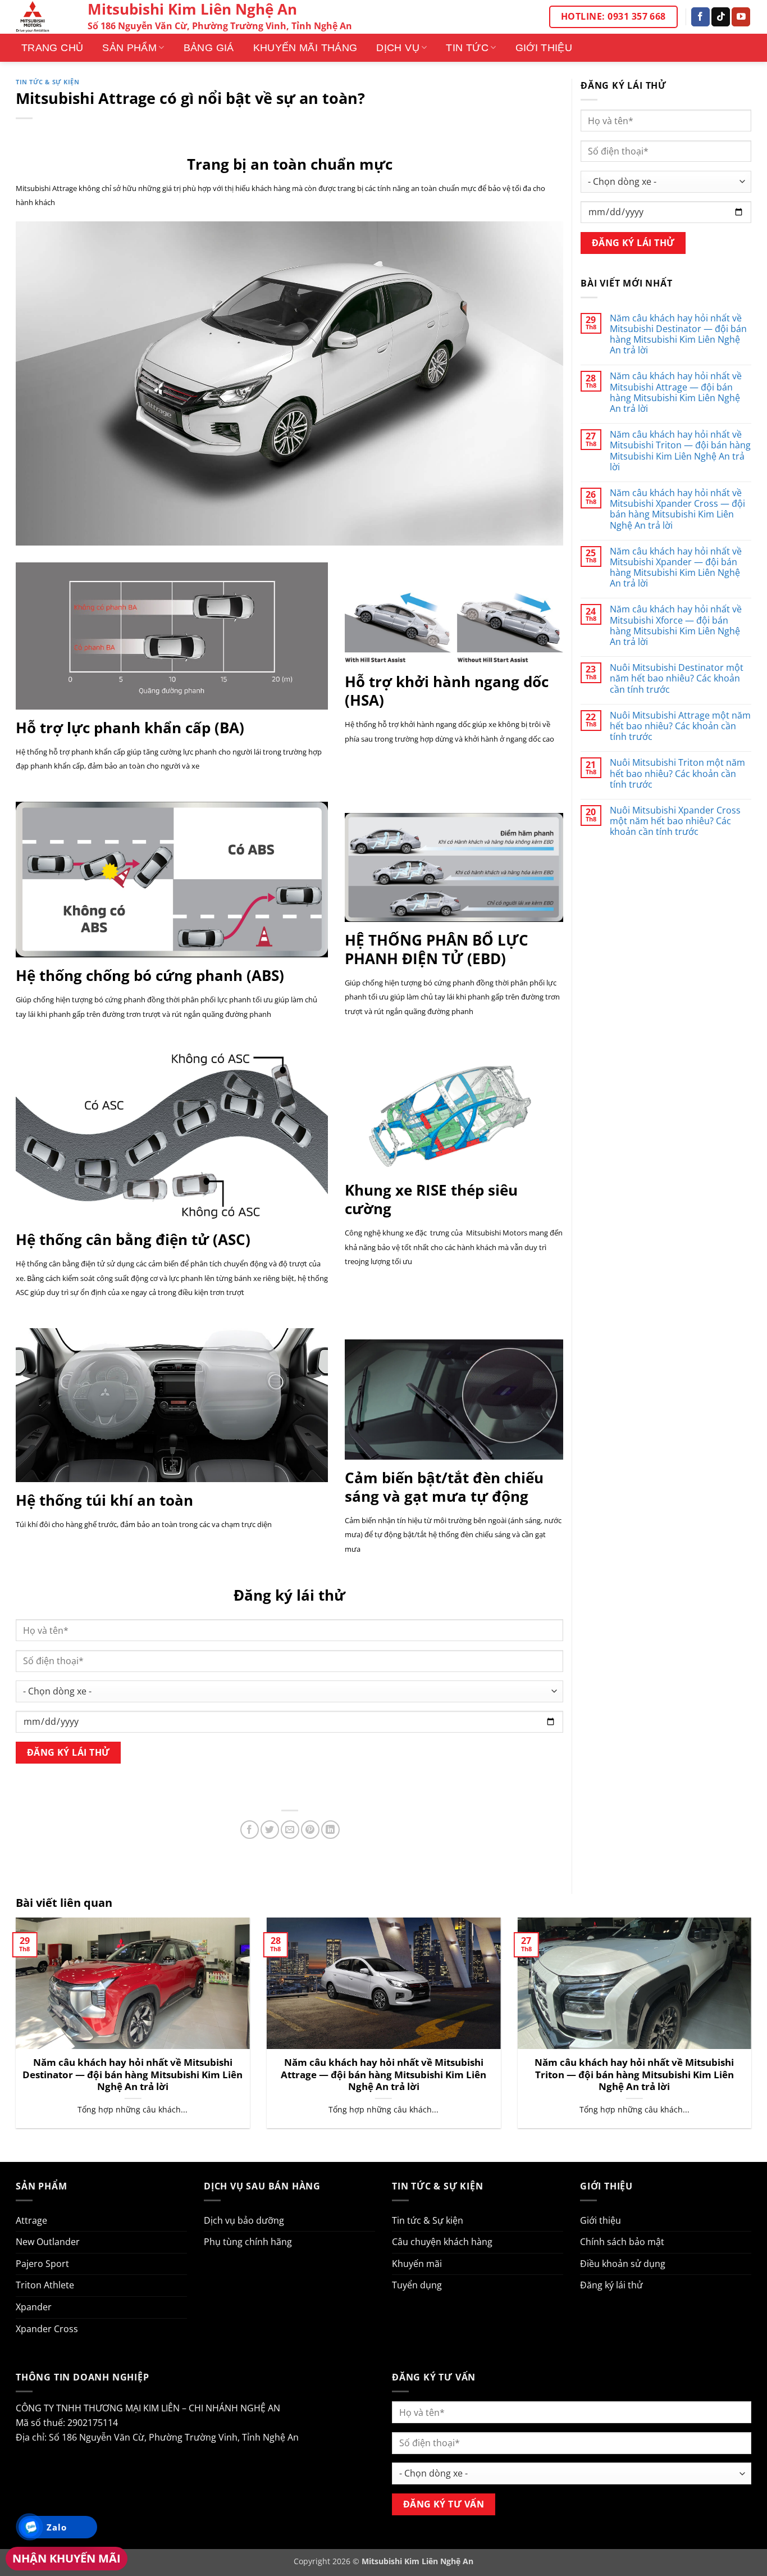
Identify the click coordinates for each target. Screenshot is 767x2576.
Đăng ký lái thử (611, 2285)
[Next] (754, 2030)
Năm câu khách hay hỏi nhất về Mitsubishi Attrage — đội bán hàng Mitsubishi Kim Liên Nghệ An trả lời (676, 392)
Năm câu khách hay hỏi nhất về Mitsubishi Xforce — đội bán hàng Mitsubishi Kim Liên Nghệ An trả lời (676, 626)
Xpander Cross (47, 2329)
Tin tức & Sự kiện (48, 82)
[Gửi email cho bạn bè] (290, 1830)
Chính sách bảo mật (622, 2242)
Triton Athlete (45, 2285)
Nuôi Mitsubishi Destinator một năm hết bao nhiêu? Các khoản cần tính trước (677, 679)
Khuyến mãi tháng (305, 48)
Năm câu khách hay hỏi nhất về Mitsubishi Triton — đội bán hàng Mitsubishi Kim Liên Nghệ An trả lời (680, 451)
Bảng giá (209, 48)
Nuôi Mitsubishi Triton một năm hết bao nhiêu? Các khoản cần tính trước (677, 774)
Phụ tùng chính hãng (248, 2242)
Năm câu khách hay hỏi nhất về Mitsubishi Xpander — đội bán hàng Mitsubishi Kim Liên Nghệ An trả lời (676, 568)
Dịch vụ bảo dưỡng (244, 2220)
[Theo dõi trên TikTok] (721, 17)
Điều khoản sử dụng (623, 2264)
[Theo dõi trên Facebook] (700, 17)
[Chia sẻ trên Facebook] (250, 1830)
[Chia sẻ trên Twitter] (270, 1830)
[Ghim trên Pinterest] (310, 1830)
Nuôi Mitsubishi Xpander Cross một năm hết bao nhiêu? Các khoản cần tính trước (675, 821)
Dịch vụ (398, 48)
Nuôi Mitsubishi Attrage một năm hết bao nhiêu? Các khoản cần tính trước (680, 726)
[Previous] (13, 2030)
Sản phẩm (129, 48)
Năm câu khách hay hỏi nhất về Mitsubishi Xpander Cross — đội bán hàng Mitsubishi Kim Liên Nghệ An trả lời (677, 509)
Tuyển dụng (417, 2285)
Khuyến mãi (417, 2264)
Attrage (31, 2220)
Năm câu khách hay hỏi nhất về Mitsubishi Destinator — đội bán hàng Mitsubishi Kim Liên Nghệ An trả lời (678, 335)
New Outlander (48, 2242)
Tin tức (467, 48)
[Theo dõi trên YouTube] (741, 17)
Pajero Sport (42, 2264)
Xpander (34, 2307)
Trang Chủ (52, 48)
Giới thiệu (544, 48)
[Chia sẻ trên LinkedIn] (330, 1830)
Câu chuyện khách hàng (442, 2242)
